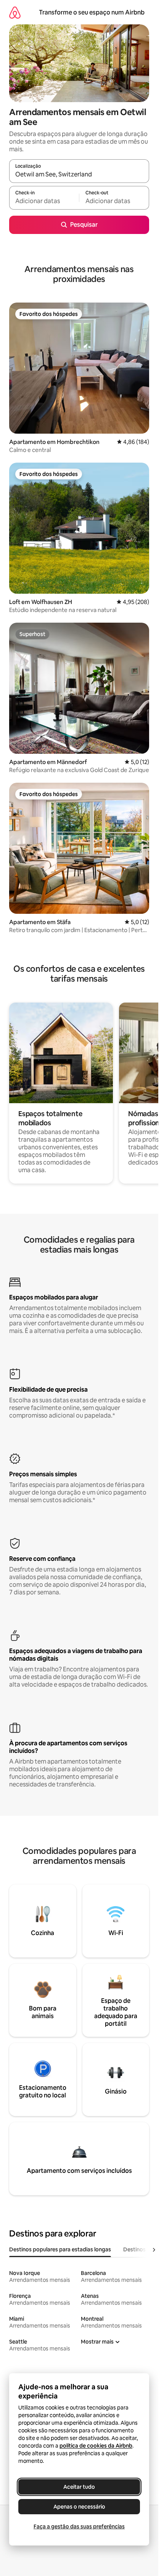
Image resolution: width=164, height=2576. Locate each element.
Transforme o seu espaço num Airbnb (92, 12)
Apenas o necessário (79, 2507)
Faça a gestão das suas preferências (79, 2526)
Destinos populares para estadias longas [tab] (60, 2249)
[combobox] (79, 175)
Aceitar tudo (79, 2487)
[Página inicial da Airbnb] (15, 12)
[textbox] (44, 201)
